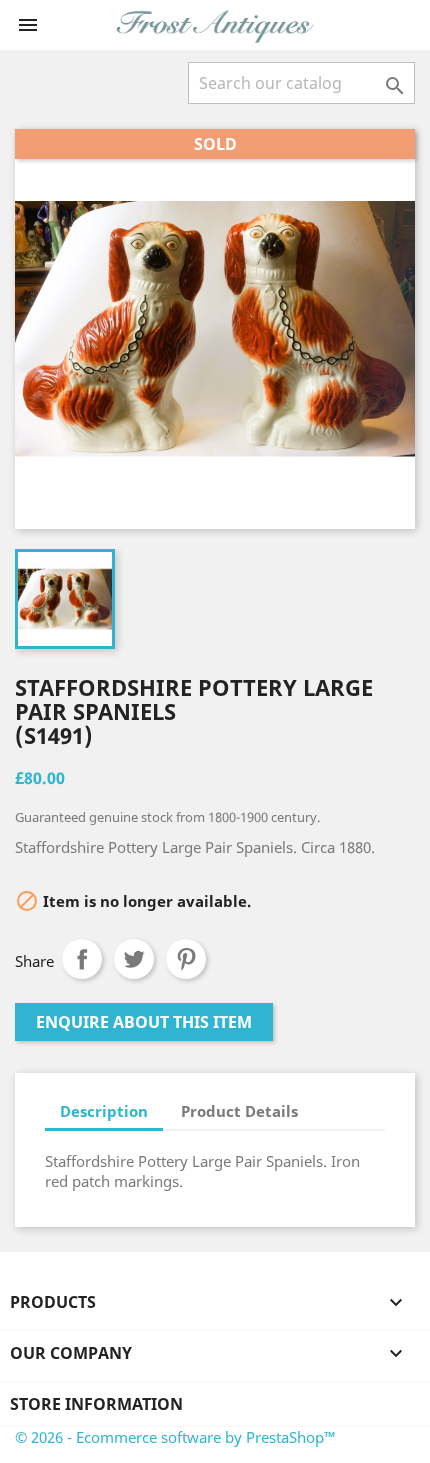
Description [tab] (104, 1111)
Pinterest (186, 959)
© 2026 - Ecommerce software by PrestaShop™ (175, 1437)
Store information (96, 1404)
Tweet (134, 959)
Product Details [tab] (239, 1111)
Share (82, 959)
